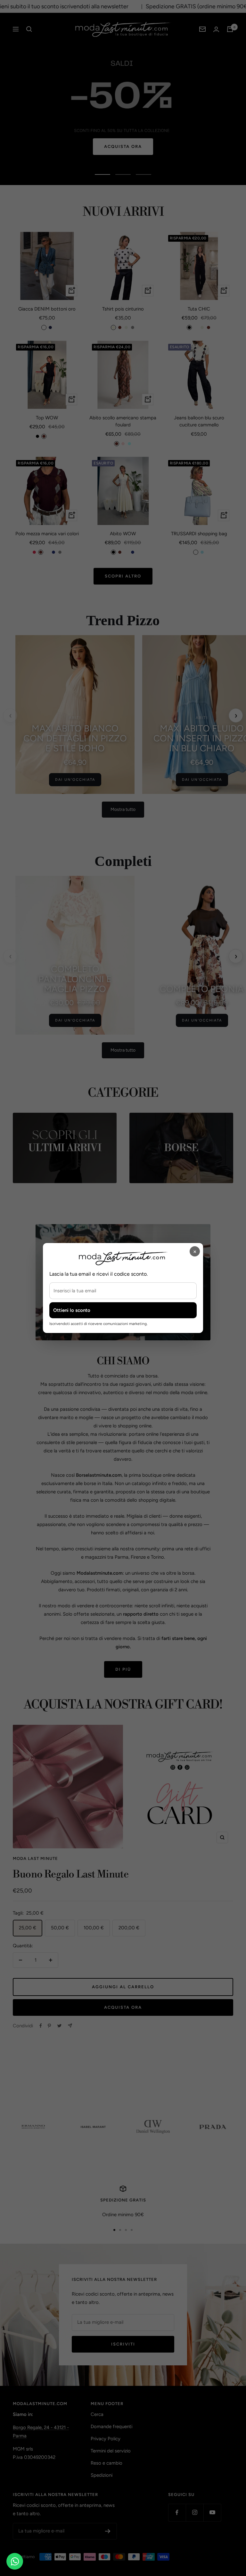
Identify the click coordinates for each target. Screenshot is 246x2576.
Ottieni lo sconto (72, 1310)
